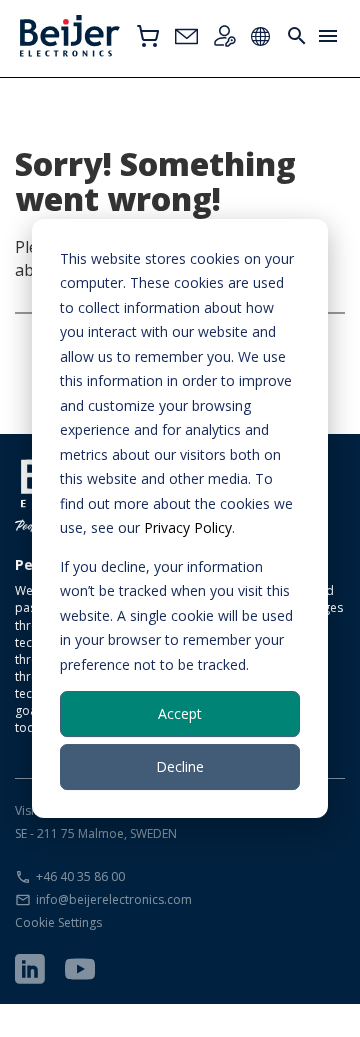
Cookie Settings (58, 922)
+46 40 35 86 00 (80, 876)
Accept (180, 713)
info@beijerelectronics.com (114, 899)
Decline (180, 766)
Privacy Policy (188, 527)
